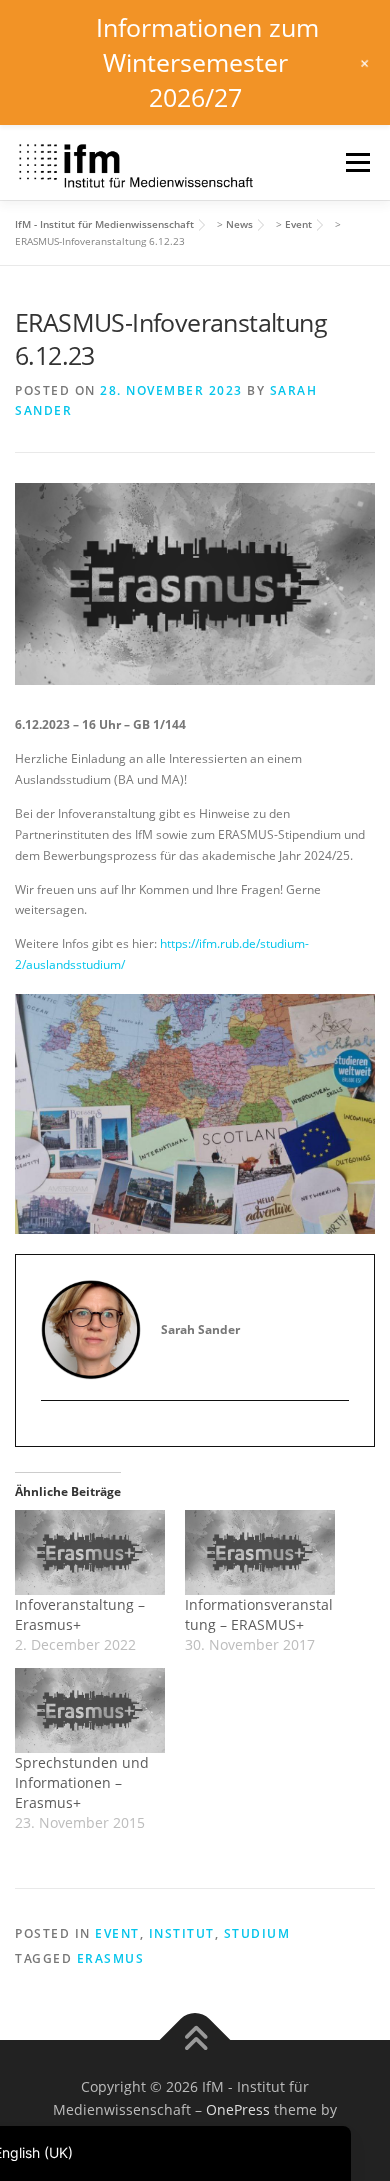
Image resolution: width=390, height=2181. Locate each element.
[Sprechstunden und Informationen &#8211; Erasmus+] (90, 1711)
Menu (356, 162)
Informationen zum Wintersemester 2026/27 (207, 62)
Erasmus (111, 1958)
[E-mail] (56, 1434)
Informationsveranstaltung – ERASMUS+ (259, 1614)
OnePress (238, 2109)
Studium (257, 1933)
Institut (182, 1933)
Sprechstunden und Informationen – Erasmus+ (82, 1782)
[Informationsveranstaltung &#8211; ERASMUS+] (260, 1553)
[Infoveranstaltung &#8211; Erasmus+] (90, 1553)
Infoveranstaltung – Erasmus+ (80, 1614)
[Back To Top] (195, 2039)
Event (117, 1933)
